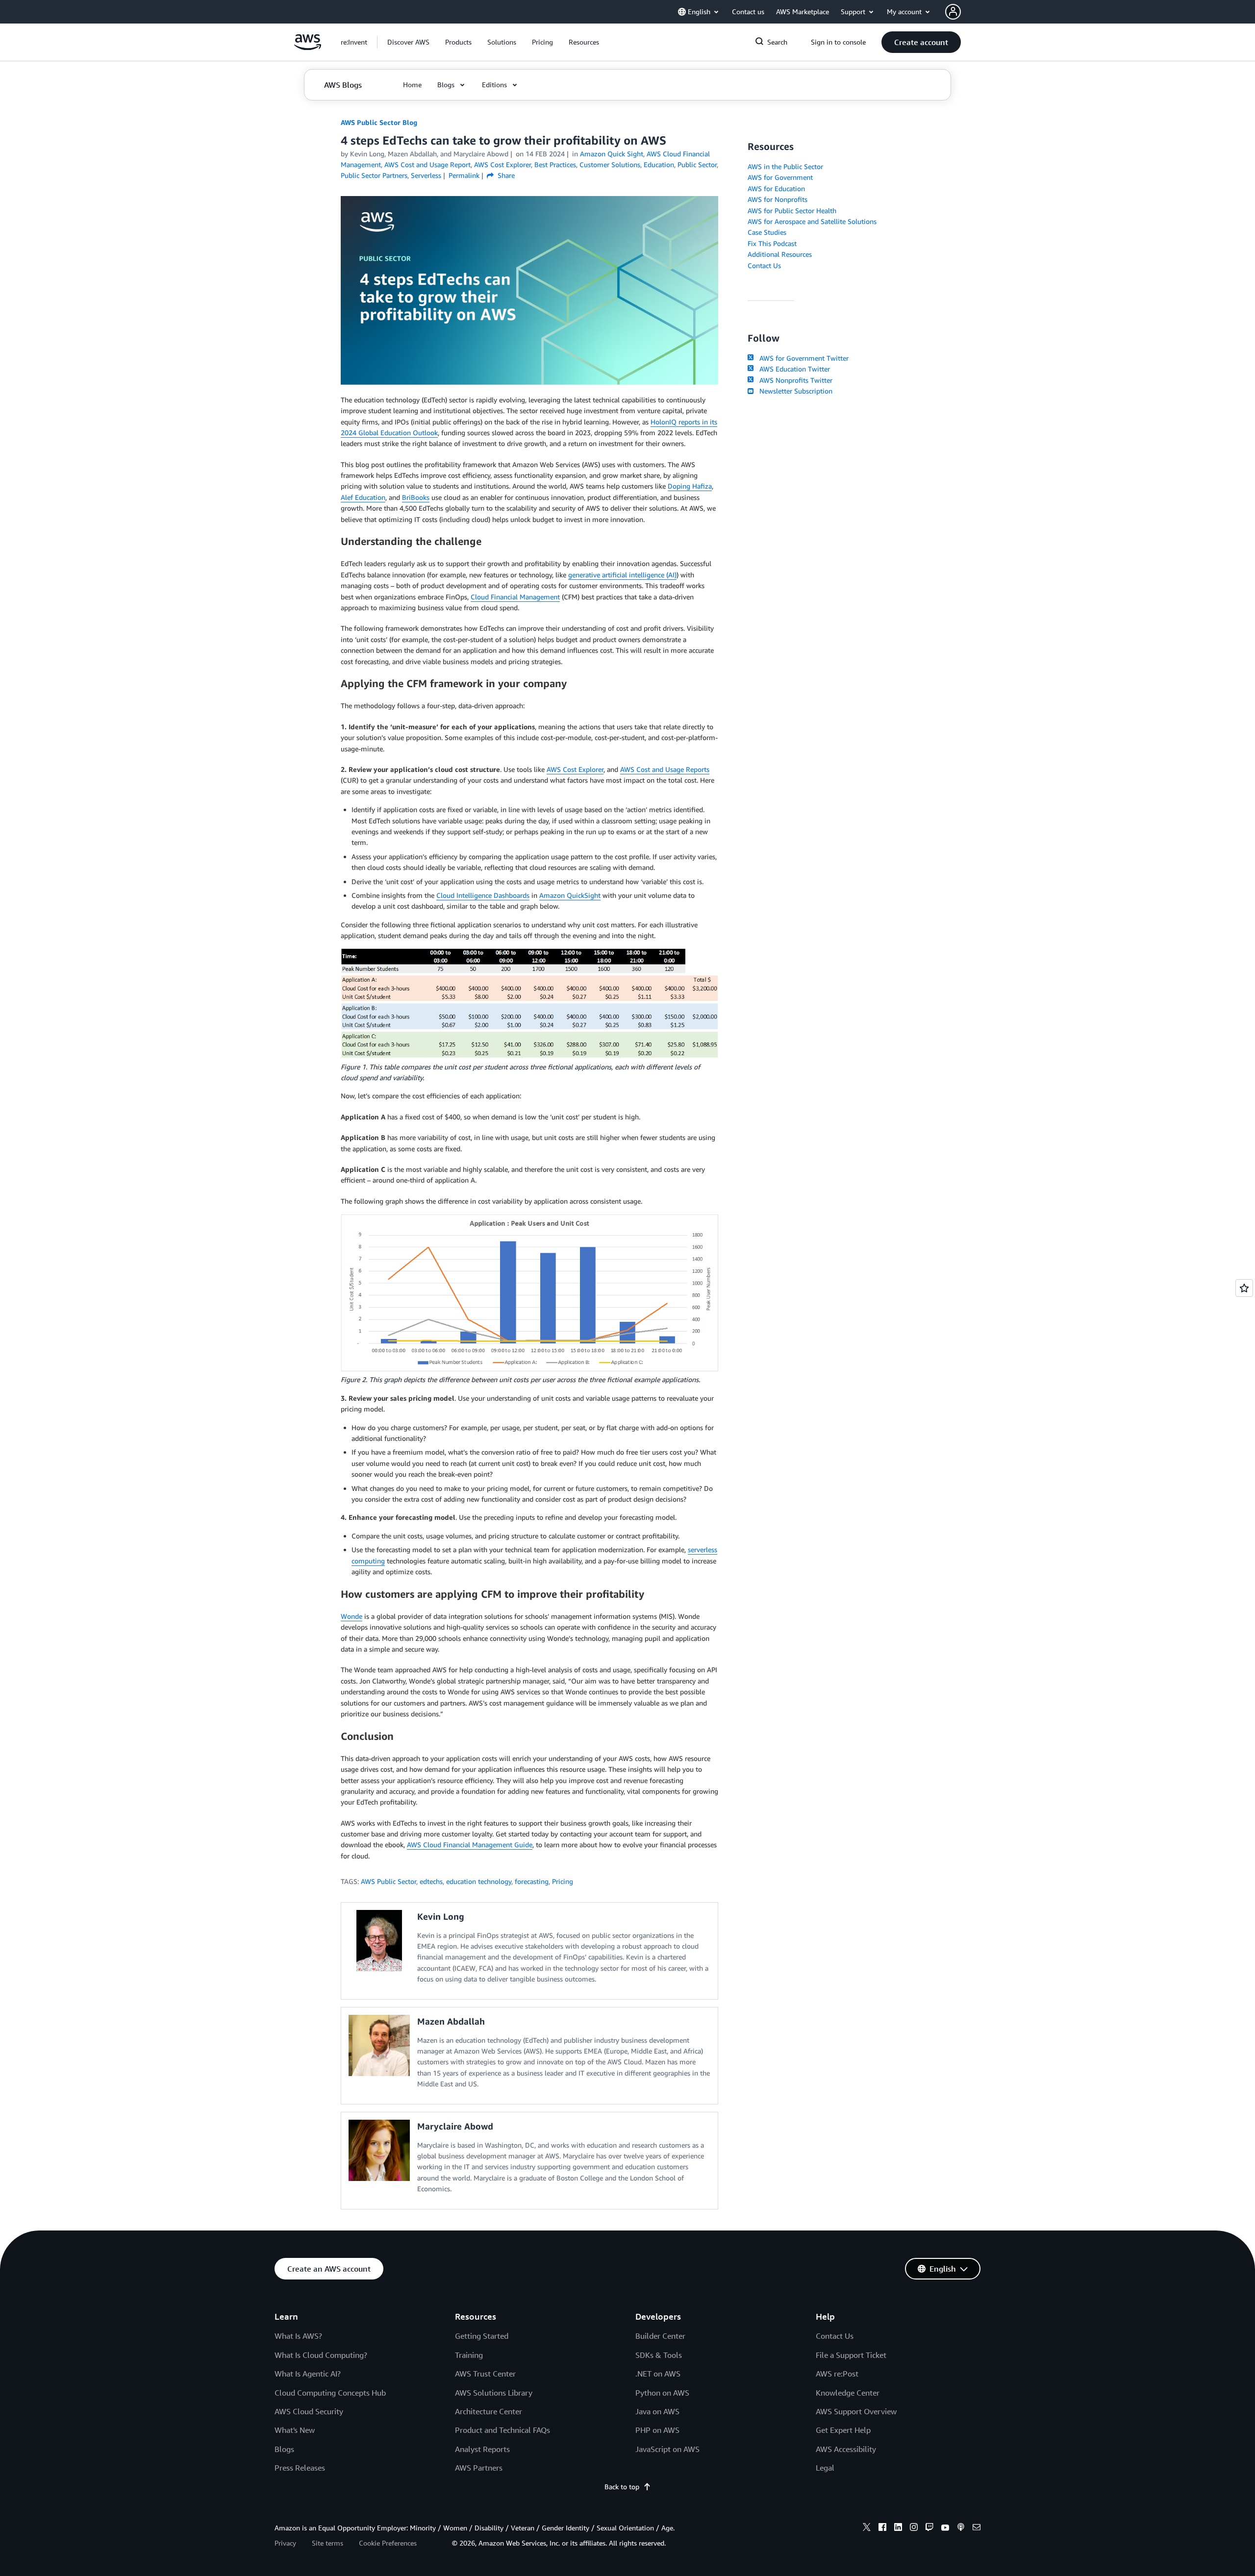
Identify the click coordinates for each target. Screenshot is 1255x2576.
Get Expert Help (843, 2430)
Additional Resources (780, 254)
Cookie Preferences (388, 2543)
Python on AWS (662, 2393)
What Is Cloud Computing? (321, 2355)
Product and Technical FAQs (502, 2430)
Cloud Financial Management (515, 597)
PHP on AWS (657, 2430)
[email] (977, 2528)
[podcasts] (961, 2528)
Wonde (351, 1616)
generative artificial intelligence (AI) (622, 575)
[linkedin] (898, 2528)
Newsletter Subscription (794, 391)
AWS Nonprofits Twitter (794, 380)
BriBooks (416, 497)
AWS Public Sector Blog (379, 122)
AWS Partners (479, 2468)
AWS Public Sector (389, 1881)
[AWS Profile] (953, 12)
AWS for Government (780, 177)
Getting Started (482, 2336)
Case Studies (767, 232)
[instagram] (914, 2528)
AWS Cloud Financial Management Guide (470, 1845)
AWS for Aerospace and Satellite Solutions (812, 221)
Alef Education (363, 497)
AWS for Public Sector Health (792, 211)
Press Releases (300, 2468)
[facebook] (882, 2528)
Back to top (622, 2487)
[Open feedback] (1244, 1288)
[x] (867, 2528)
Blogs (284, 2449)
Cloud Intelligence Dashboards (483, 895)
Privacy (285, 2543)
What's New (295, 2430)
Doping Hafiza (690, 486)
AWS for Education (776, 188)
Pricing (563, 1881)
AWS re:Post (837, 2374)
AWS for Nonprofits (778, 199)
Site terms (327, 2543)
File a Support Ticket (851, 2355)
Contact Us (764, 265)
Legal (825, 2468)
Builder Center (660, 2336)
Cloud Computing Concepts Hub (330, 2393)
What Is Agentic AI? (308, 2374)
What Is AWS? (298, 2336)
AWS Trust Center (485, 2374)
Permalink (464, 175)
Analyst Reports (482, 2449)
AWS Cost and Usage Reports (665, 769)
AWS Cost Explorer (575, 769)
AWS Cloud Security (309, 2411)
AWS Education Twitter (793, 369)
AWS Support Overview (856, 2411)
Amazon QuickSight (570, 895)
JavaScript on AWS (667, 2449)
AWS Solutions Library (494, 2393)
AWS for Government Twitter (802, 358)
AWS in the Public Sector (785, 166)
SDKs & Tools (659, 2355)
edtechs (431, 1881)
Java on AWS (657, 2411)
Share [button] (505, 175)
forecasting (532, 1881)
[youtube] (945, 2528)
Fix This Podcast (772, 243)
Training (469, 2355)
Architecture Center (489, 2411)
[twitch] (929, 2528)
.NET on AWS (658, 2374)
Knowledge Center (848, 2393)
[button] (408, 42)
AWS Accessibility (846, 2449)
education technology (479, 1881)
